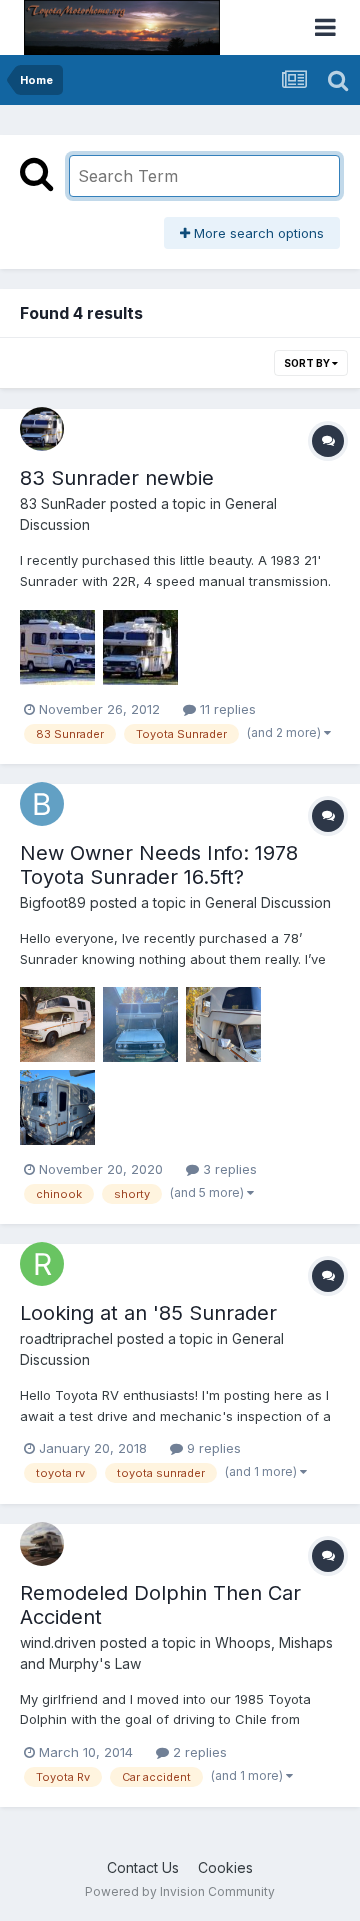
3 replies (228, 1169)
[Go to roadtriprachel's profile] (42, 1264)
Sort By (308, 363)
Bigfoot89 (53, 902)
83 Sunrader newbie (117, 478)
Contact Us (143, 1867)
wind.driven (58, 1642)
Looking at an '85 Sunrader (148, 1313)
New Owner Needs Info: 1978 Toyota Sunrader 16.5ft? (159, 865)
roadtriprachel (66, 1338)
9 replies (212, 1448)
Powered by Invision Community (180, 1891)
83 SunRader (63, 503)
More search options (257, 233)
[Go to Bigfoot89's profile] (42, 804)
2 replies (198, 1752)
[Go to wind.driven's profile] (42, 1544)
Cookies (225, 1867)
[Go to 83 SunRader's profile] (42, 429)
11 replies (226, 709)
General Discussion (268, 902)
